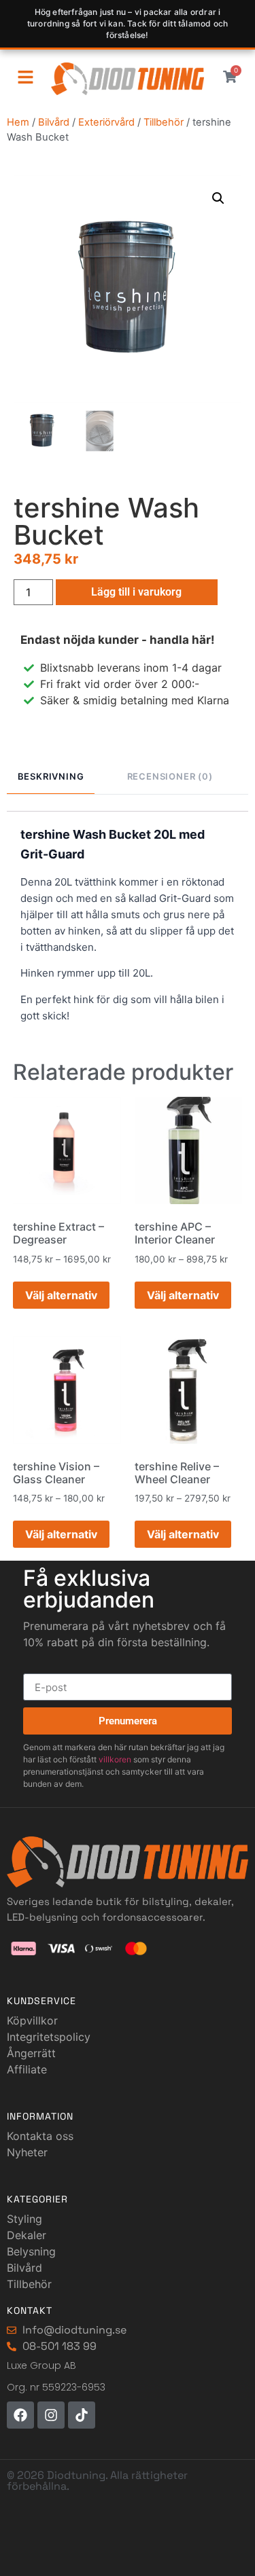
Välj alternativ (61, 1295)
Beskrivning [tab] (51, 776)
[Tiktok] (82, 2415)
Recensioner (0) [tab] (170, 776)
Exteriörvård (106, 122)
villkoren (115, 1759)
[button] (218, 198)
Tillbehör (164, 122)
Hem (18, 122)
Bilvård (54, 122)
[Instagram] (51, 2415)
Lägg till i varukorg (136, 592)
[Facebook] (20, 2415)
